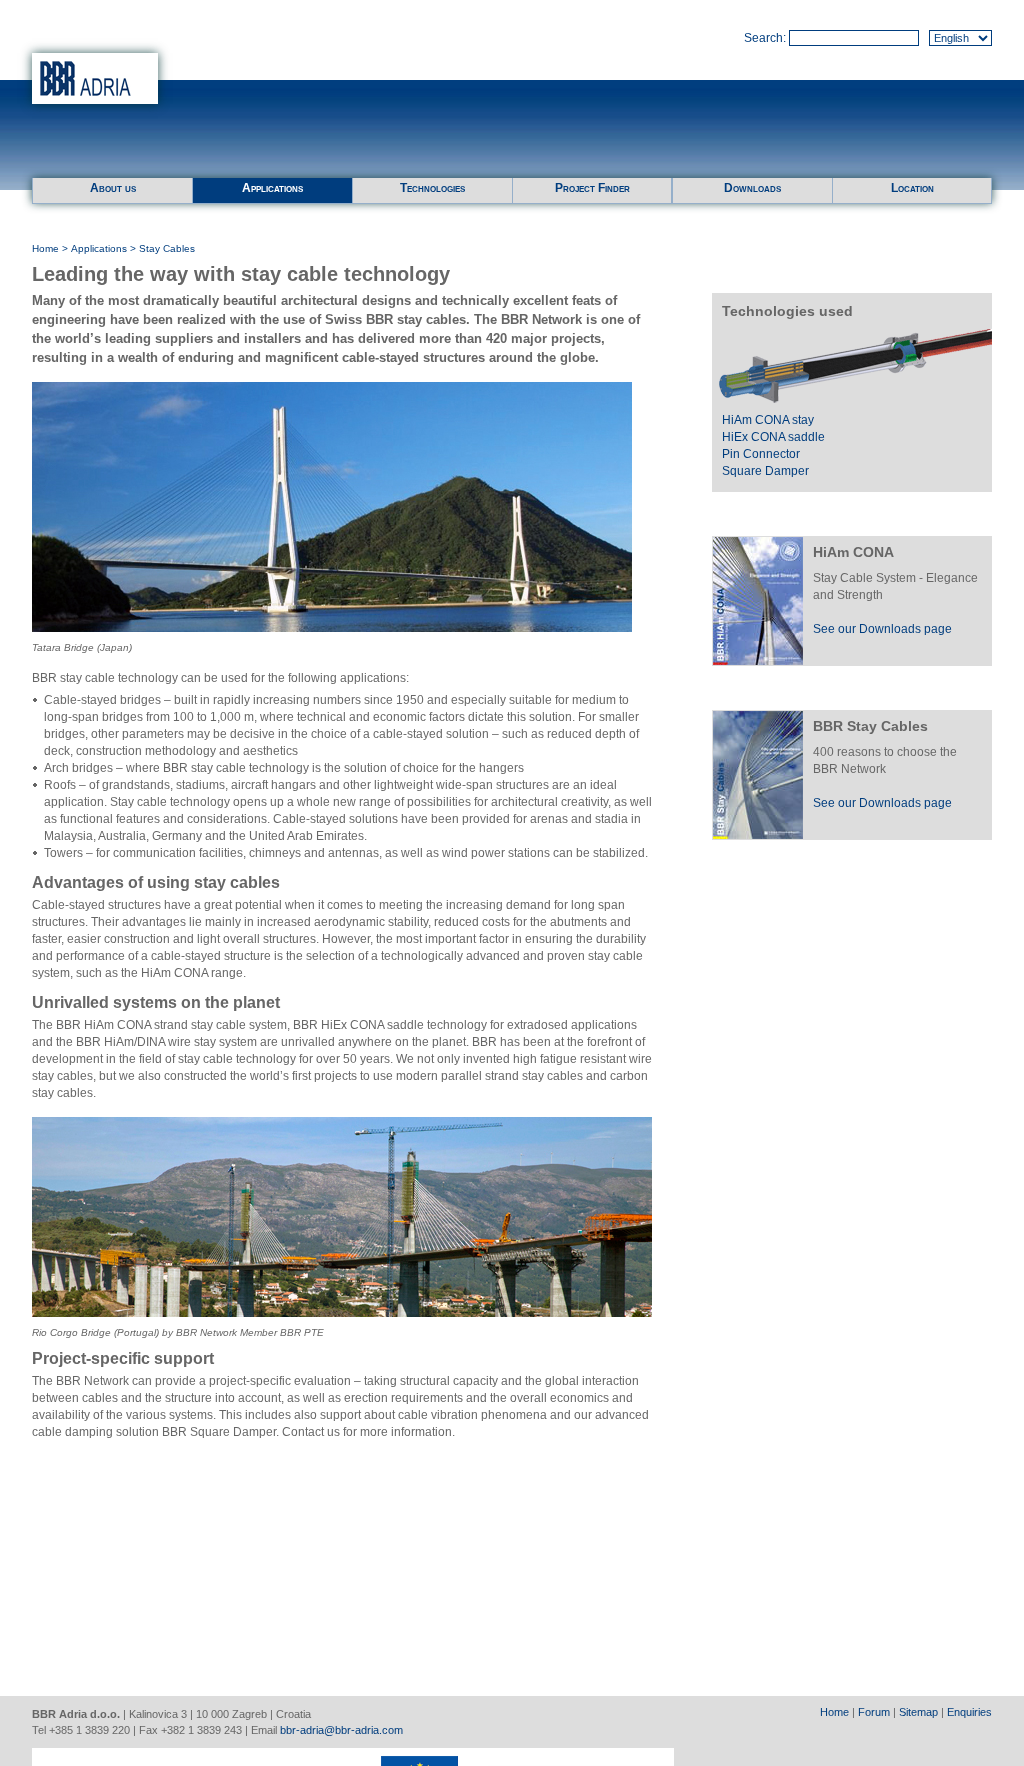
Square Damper (765, 471)
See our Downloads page (882, 629)
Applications (272, 188)
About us (113, 188)
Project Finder (592, 188)
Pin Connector (761, 454)
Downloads (752, 188)
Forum (874, 1712)
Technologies (432, 188)
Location (912, 188)
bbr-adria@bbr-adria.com (341, 1730)
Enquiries (969, 1712)
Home (45, 248)
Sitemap (918, 1712)
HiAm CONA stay (768, 420)
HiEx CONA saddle (773, 437)
